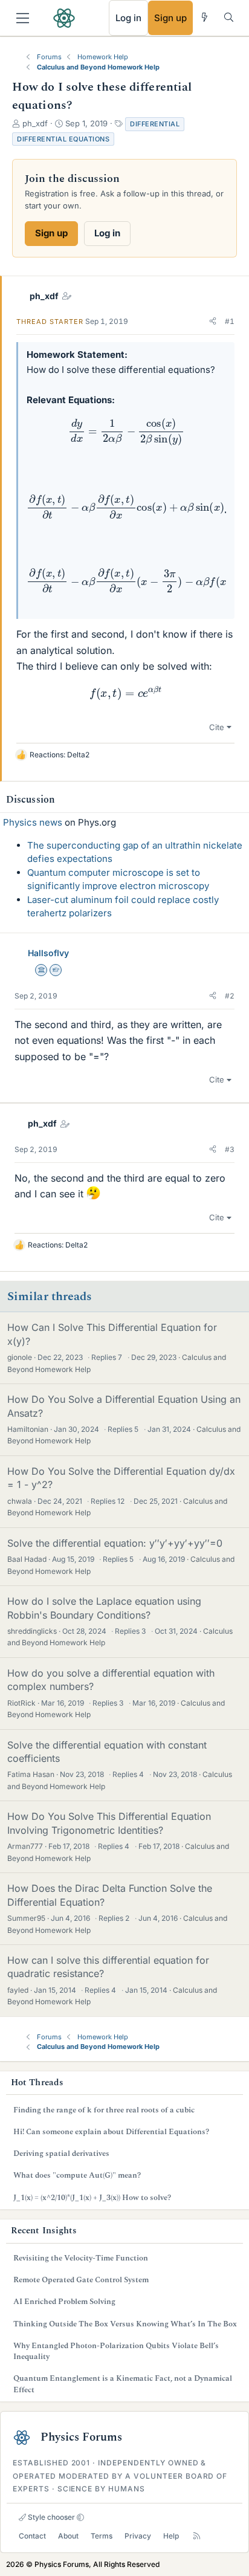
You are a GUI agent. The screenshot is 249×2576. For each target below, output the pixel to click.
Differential (155, 124)
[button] (213, 322)
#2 (230, 996)
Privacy (138, 2536)
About (68, 2536)
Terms (102, 2536)
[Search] (229, 17)
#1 (230, 321)
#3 (230, 1149)
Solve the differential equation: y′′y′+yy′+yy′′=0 (115, 1543)
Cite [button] (217, 727)
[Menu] (23, 18)
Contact (32, 2536)
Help (171, 2536)
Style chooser (50, 2517)
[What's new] (205, 17)
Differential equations (63, 139)
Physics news (33, 822)
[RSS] (197, 2536)
